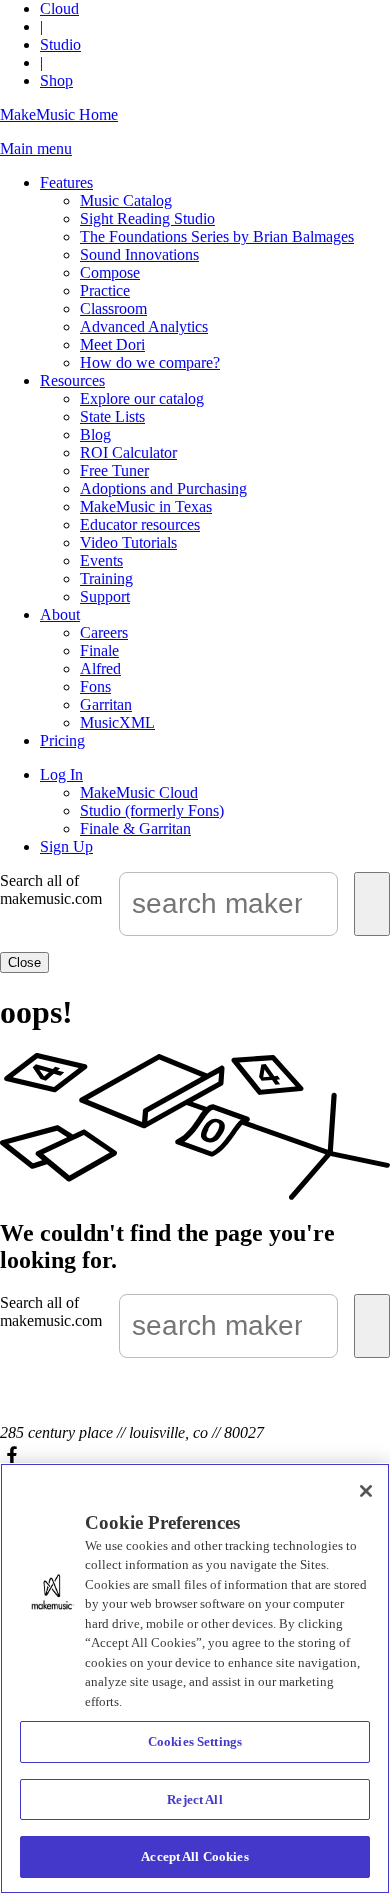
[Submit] (372, 904)
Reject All (194, 1799)
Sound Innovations (139, 254)
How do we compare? (150, 362)
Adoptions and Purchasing (163, 488)
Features (66, 182)
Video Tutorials (128, 542)
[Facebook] (195, 1454)
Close (24, 962)
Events (101, 560)
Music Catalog (126, 200)
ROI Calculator (128, 452)
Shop (56, 80)
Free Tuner (114, 470)
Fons (95, 686)
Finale (99, 650)
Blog (95, 434)
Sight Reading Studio (147, 218)
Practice (105, 290)
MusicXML (117, 722)
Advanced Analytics (144, 326)
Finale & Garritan (135, 828)
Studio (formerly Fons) (152, 810)
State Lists (112, 416)
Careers (104, 632)
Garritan (106, 704)
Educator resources (140, 524)
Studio (60, 44)
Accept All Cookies (194, 1856)
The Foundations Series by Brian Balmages (217, 236)
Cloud (59, 8)
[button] (36, 148)
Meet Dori (112, 344)
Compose (110, 272)
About (60, 614)
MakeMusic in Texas (146, 506)
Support (105, 596)
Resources (72, 380)
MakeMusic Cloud (139, 792)
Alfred (100, 668)
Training (106, 578)
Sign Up (66, 846)
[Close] (366, 1491)
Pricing (62, 740)
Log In (61, 774)
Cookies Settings (195, 1741)
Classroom (113, 308)
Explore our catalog (142, 398)
